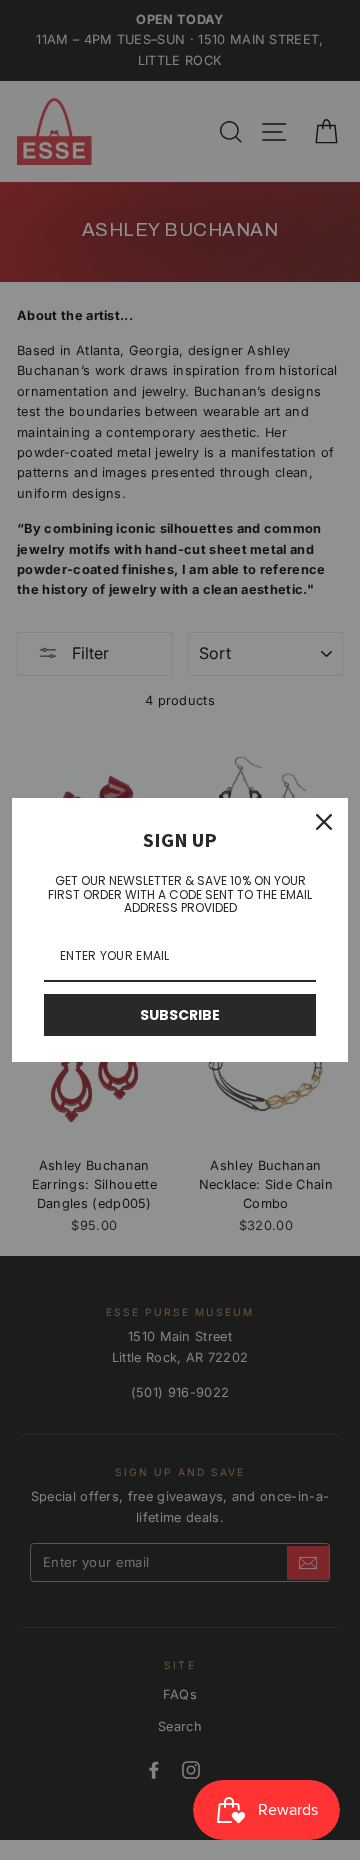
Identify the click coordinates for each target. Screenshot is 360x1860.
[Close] (324, 822)
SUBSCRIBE (180, 1015)
